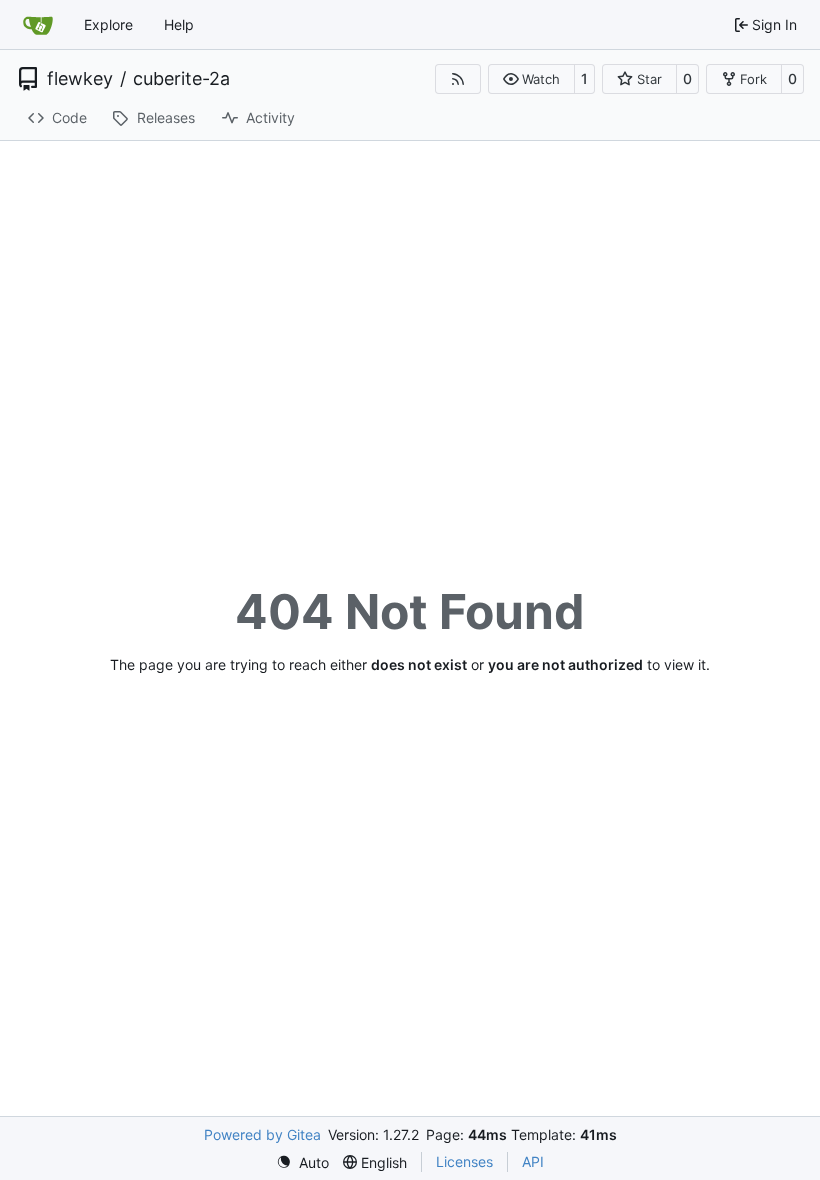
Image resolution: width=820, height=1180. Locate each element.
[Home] (38, 25)
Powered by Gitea (262, 1134)
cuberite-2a (181, 79)
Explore (108, 24)
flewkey (80, 79)
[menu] (302, 1162)
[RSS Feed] (458, 79)
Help (179, 24)
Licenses (464, 1161)
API (533, 1161)
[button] (531, 79)
